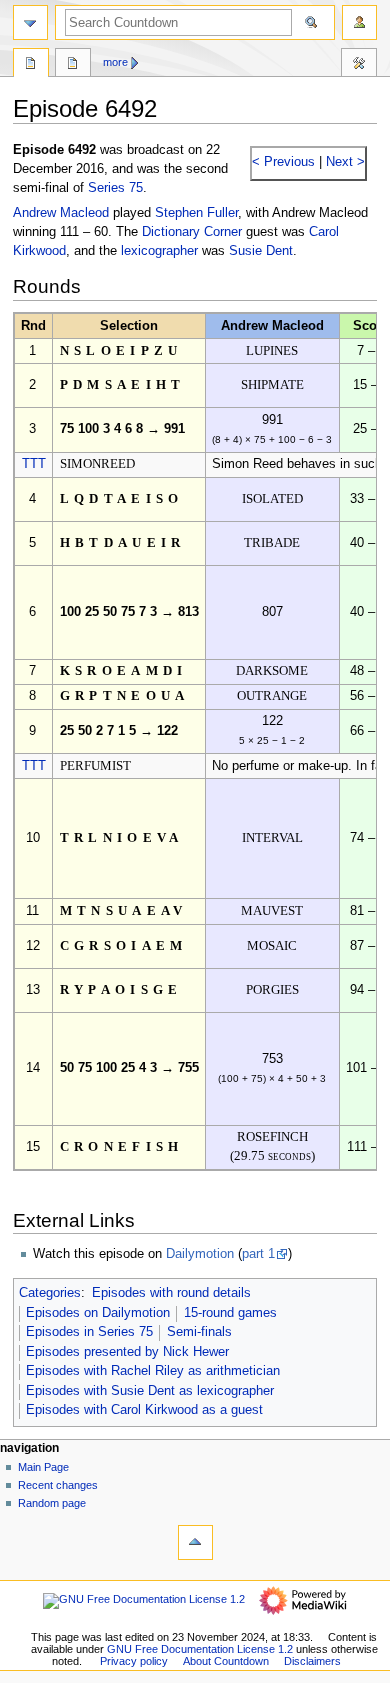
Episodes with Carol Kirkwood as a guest (144, 1410)
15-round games (230, 1313)
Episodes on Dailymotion (98, 1313)
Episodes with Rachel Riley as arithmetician (153, 1371)
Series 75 (115, 188)
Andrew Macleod (61, 213)
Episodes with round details (171, 1293)
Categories (50, 1293)
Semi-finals (199, 1332)
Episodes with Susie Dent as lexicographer (150, 1391)
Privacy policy (134, 1661)
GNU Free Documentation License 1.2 (200, 1649)
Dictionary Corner (192, 232)
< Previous (283, 162)
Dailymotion (200, 1254)
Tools (359, 65)
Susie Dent (261, 251)
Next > (343, 162)
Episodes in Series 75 (89, 1332)
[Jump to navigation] (30, 22)
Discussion (73, 65)
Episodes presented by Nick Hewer (127, 1352)
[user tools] (359, 22)
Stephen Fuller (196, 213)
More (115, 62)
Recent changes (58, 1485)
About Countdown (226, 1661)
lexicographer (159, 251)
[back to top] (195, 1542)
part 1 (258, 1254)
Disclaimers (312, 1661)
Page (31, 65)
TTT (34, 464)
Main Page (43, 1467)
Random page (52, 1503)
